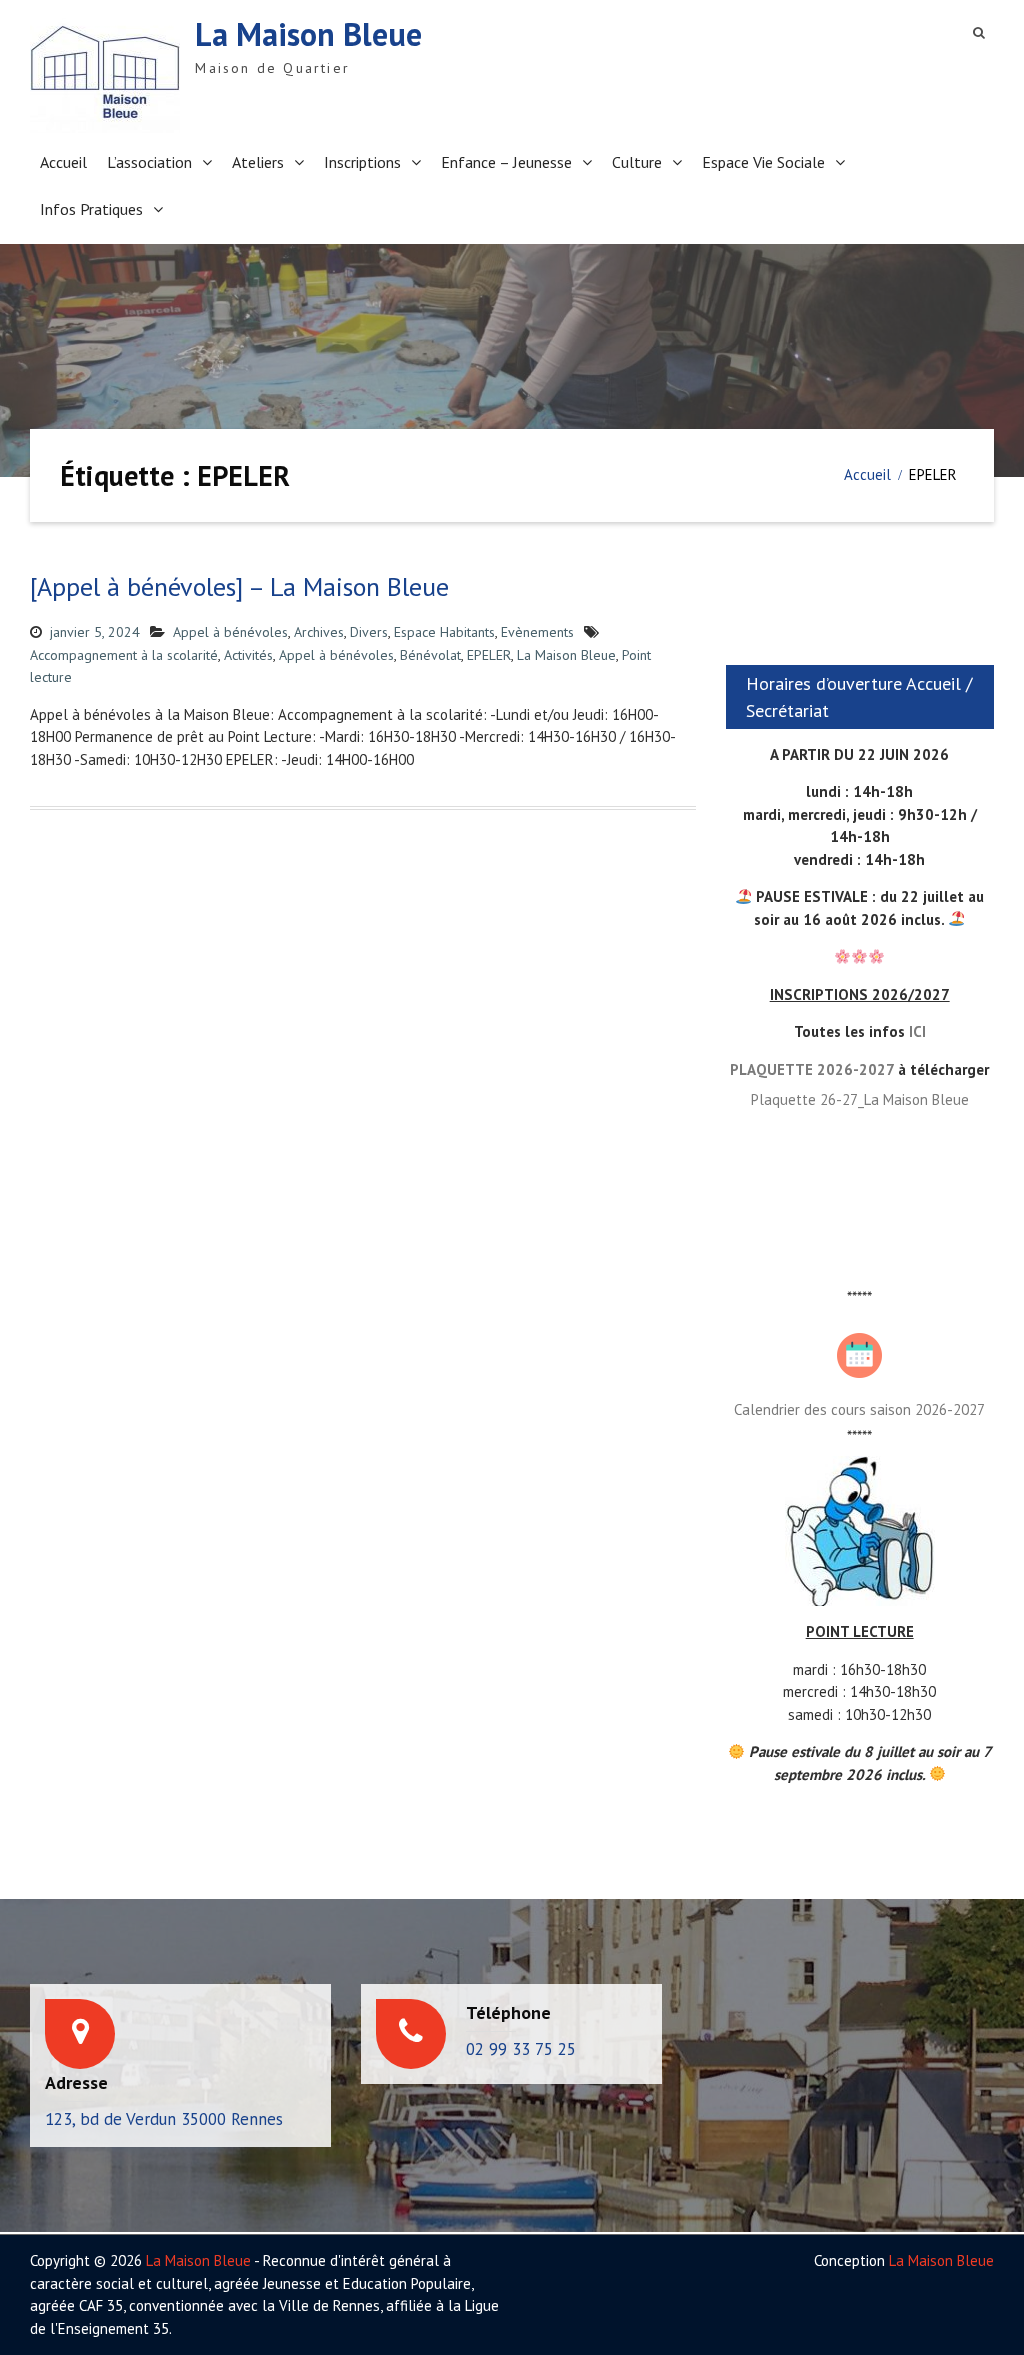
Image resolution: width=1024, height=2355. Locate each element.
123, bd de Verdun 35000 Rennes (164, 2119)
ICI (917, 1031)
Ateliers (258, 162)
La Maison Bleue (308, 34)
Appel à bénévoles (230, 632)
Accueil (63, 162)
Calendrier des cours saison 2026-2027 (859, 1409)
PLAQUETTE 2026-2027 (812, 1069)
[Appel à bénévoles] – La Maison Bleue (239, 586)
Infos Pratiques (91, 209)
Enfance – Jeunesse (506, 162)
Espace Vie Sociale (763, 162)
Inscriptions (362, 162)
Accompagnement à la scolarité (124, 655)
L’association (149, 162)
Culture (637, 162)
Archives (319, 632)
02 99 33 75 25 (521, 2049)
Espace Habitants (444, 632)
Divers (369, 632)
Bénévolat (430, 655)
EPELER (489, 655)
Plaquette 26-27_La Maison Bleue (860, 1099)
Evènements (537, 632)
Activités (248, 655)
